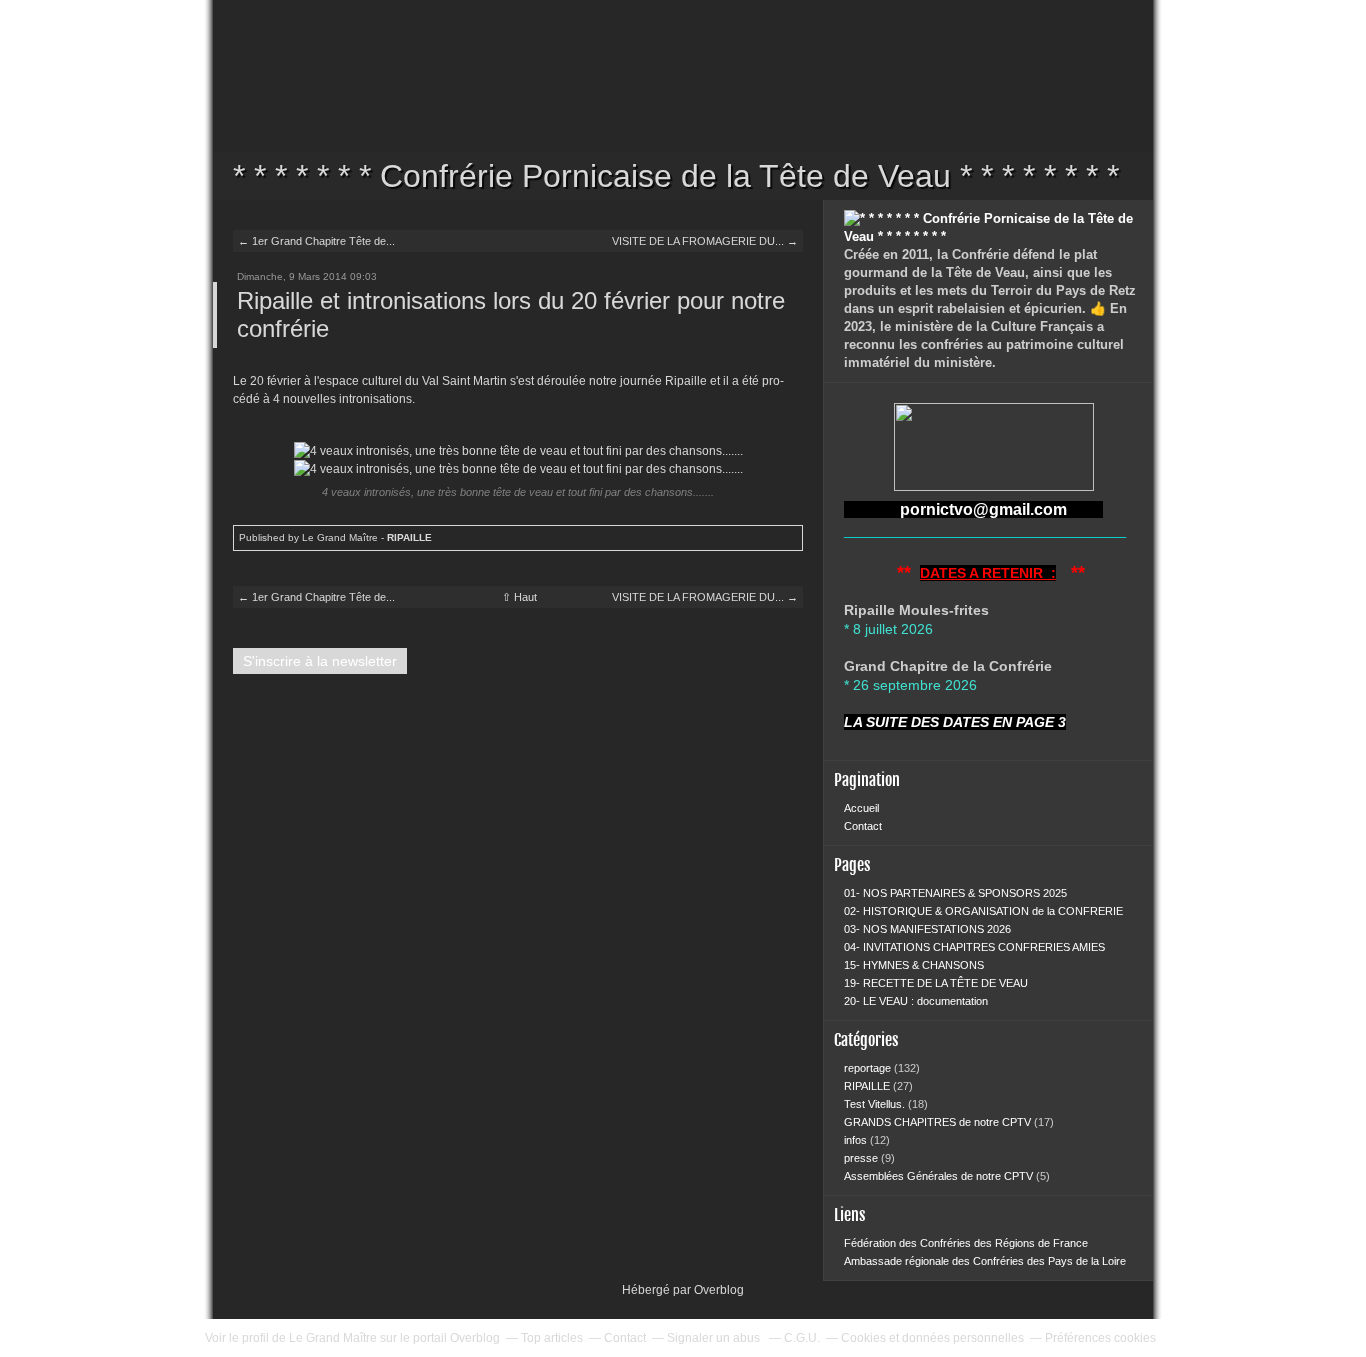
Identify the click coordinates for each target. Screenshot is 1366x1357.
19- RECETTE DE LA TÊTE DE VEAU (936, 983)
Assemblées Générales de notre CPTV (940, 1176)
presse (862, 1158)
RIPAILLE (409, 537)
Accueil (861, 808)
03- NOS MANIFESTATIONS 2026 (927, 929)
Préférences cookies (1100, 1338)
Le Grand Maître (333, 1338)
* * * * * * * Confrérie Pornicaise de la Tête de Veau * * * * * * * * (683, 100)
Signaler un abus (715, 1338)
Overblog (719, 1290)
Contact (863, 826)
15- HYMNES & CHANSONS (914, 965)
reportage (869, 1068)
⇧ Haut (519, 597)
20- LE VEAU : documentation (916, 1001)
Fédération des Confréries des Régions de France (966, 1243)
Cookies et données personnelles (932, 1338)
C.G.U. (802, 1338)
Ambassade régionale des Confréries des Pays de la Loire (985, 1261)
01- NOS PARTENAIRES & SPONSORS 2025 (955, 893)
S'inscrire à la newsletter (320, 661)
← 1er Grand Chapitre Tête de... (316, 241)
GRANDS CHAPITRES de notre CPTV (939, 1122)
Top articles (552, 1338)
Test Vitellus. (876, 1104)
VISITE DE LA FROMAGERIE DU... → (705, 241)
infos (857, 1140)
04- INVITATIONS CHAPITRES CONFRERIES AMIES (974, 947)
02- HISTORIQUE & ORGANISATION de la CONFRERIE (983, 911)
